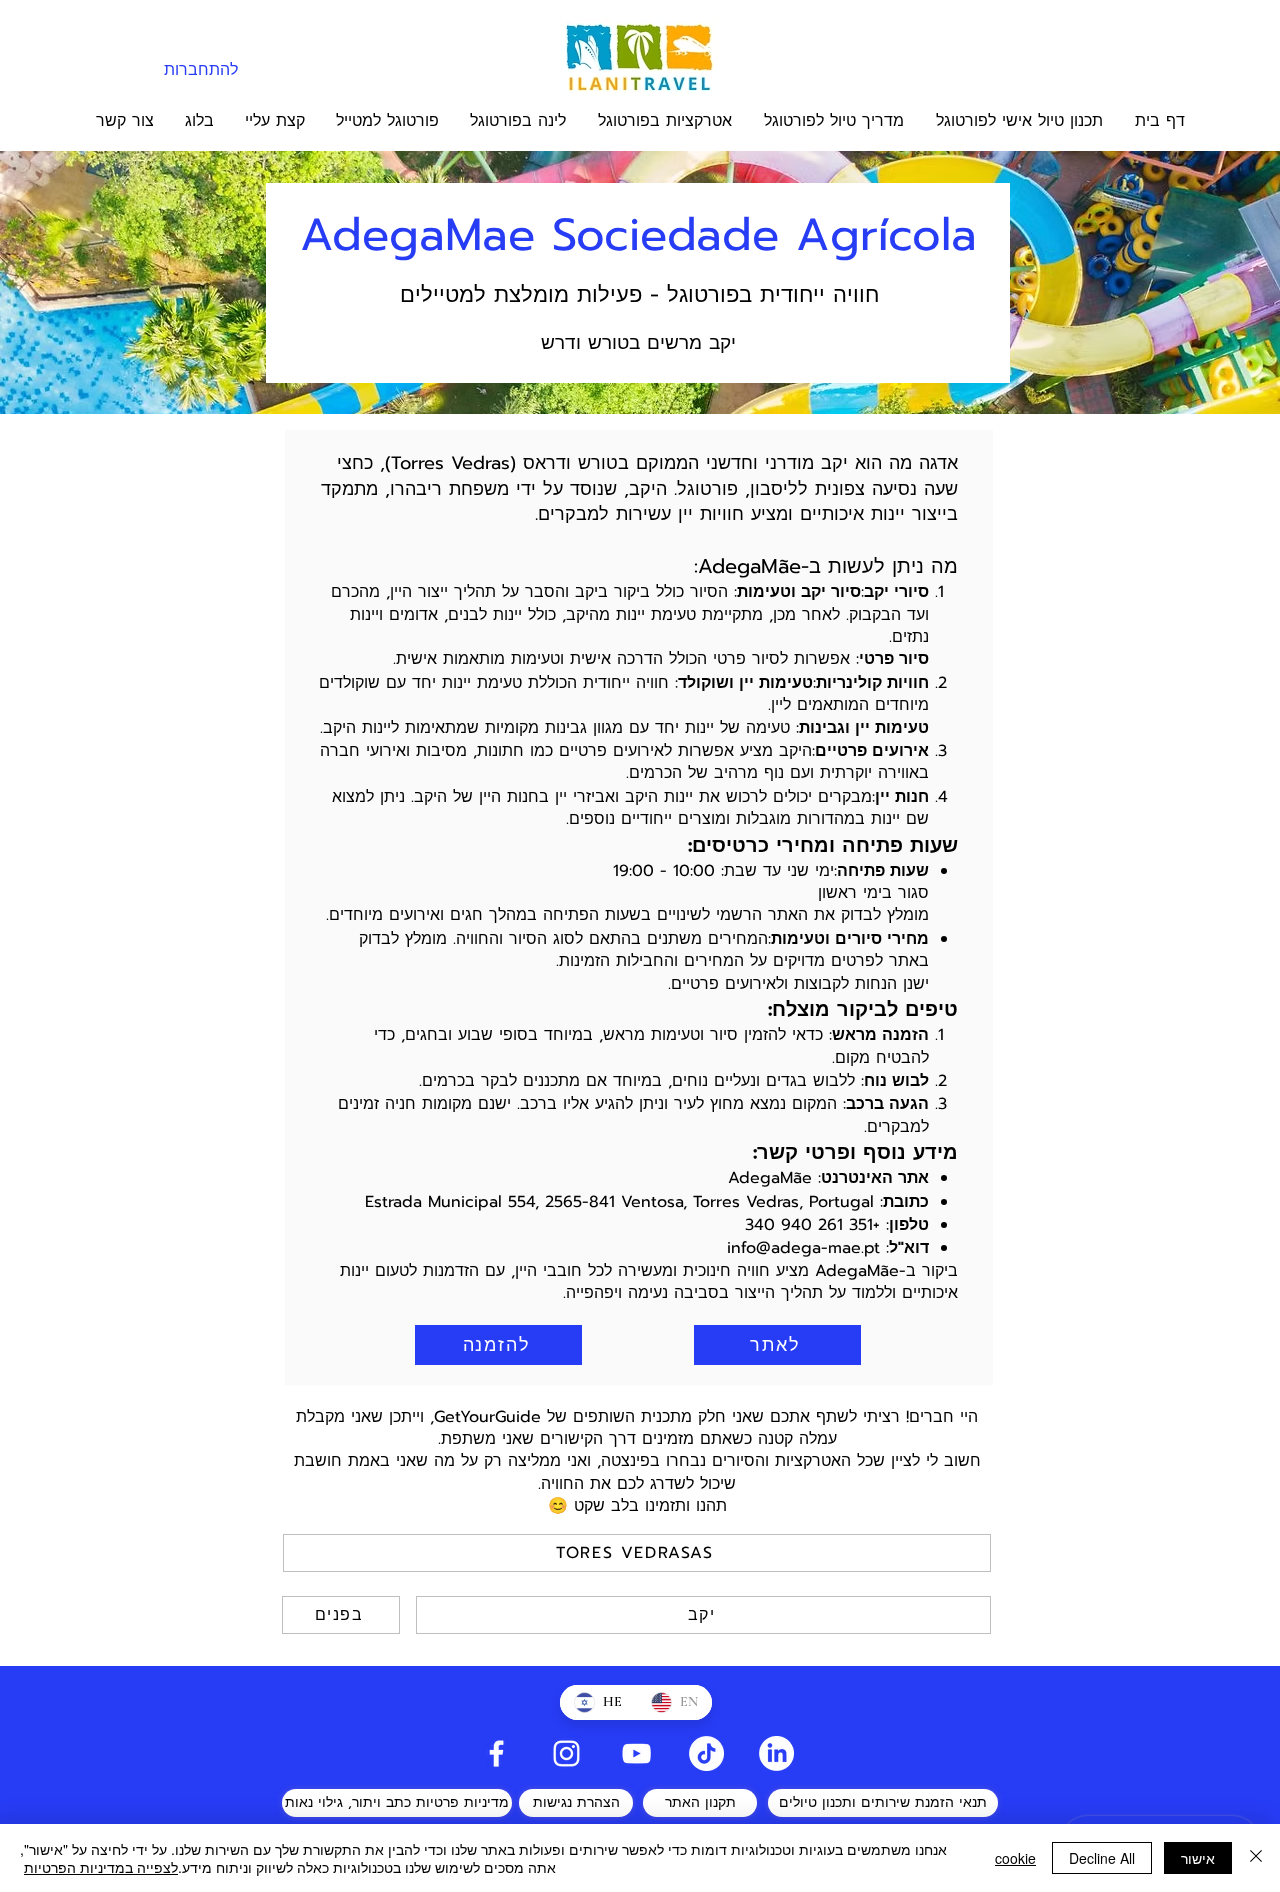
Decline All (1102, 1858)
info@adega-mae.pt (803, 1248)
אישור (1198, 1858)
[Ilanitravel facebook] (496, 1753)
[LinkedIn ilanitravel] (776, 1753)
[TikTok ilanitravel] (706, 1753)
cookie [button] (1015, 1858)
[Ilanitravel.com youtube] (636, 1753)
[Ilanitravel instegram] (566, 1753)
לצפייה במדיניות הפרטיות (101, 1867)
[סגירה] (1256, 1858)
